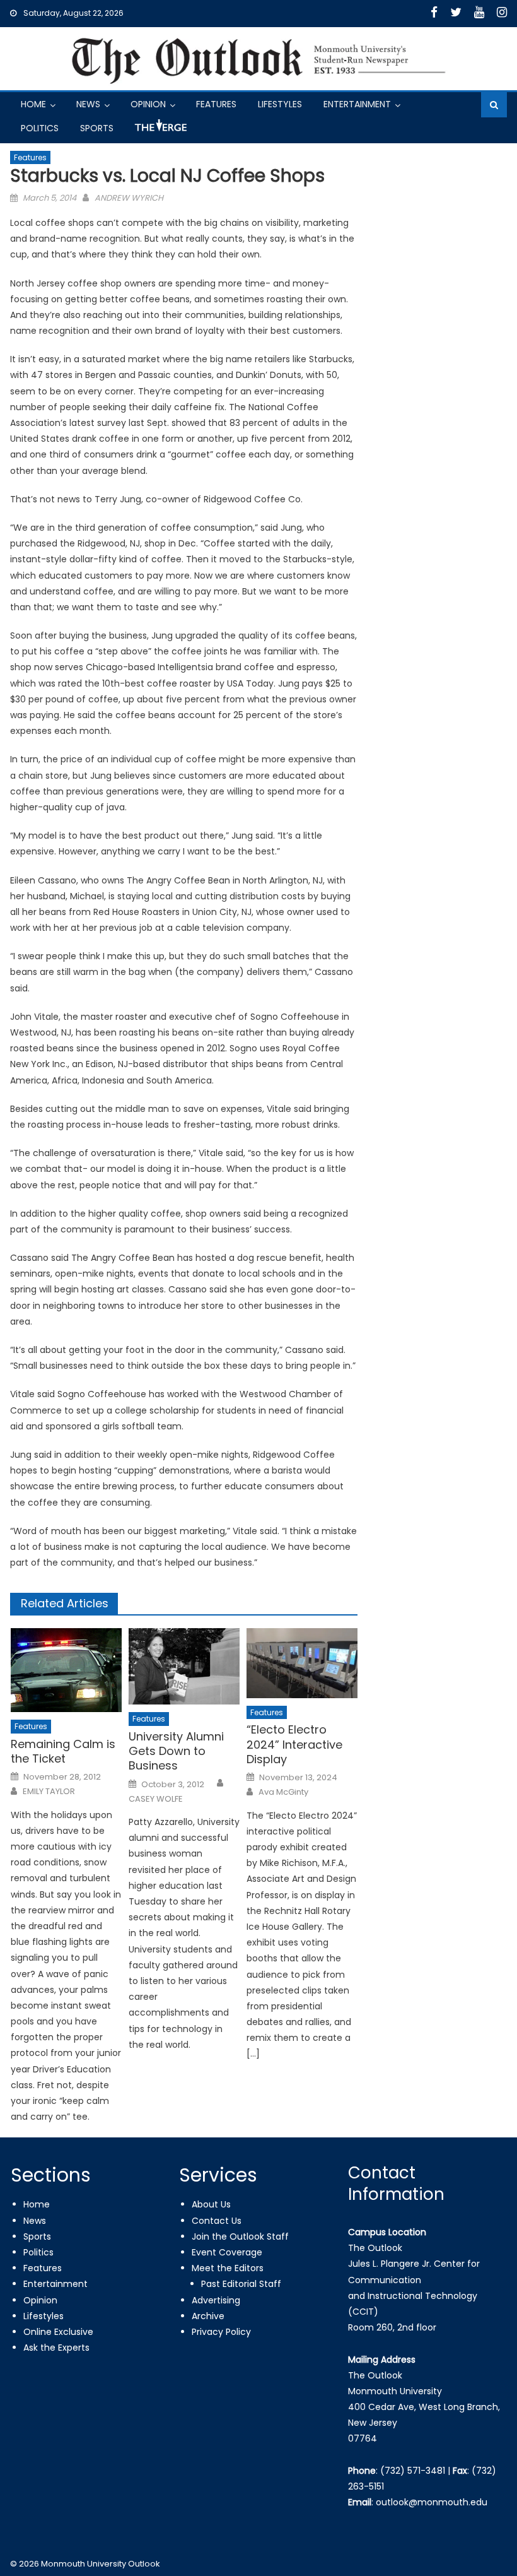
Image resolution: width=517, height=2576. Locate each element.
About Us (211, 2204)
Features (216, 104)
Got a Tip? (160, 130)
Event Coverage (227, 2252)
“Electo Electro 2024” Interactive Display (294, 1744)
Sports (97, 128)
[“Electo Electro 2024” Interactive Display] (302, 1663)
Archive (208, 2316)
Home (33, 104)
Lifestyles (280, 104)
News (88, 104)
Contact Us (217, 2221)
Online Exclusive (58, 2332)
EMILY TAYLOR (49, 1792)
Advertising (216, 2300)
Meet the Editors (228, 2268)
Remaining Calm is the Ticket (63, 1752)
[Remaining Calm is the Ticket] (66, 1670)
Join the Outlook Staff (240, 2236)
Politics (40, 128)
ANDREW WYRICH (129, 198)
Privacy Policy (221, 2332)
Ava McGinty (283, 1792)
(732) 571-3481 (413, 2471)
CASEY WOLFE (156, 1799)
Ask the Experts (56, 2348)
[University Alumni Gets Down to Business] (184, 1666)
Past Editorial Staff (241, 2284)
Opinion (148, 104)
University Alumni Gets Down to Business (176, 1751)
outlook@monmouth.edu (432, 2502)
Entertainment (357, 104)
